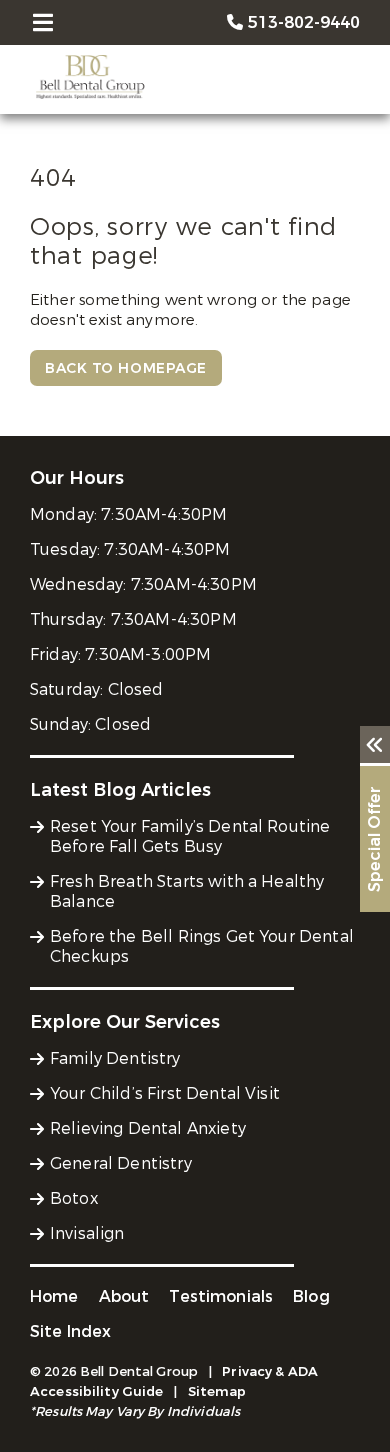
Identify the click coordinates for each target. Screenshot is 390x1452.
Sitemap (217, 1391)
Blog (311, 1296)
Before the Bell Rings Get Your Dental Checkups (202, 946)
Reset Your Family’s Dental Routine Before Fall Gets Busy (190, 836)
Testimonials (221, 1296)
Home (54, 1296)
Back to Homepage (126, 368)
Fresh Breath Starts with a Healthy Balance (187, 891)
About (124, 1296)
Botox (74, 1198)
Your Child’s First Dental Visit (165, 1093)
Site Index (71, 1331)
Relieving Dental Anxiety (148, 1128)
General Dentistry (121, 1163)
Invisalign (87, 1233)
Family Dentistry (115, 1058)
